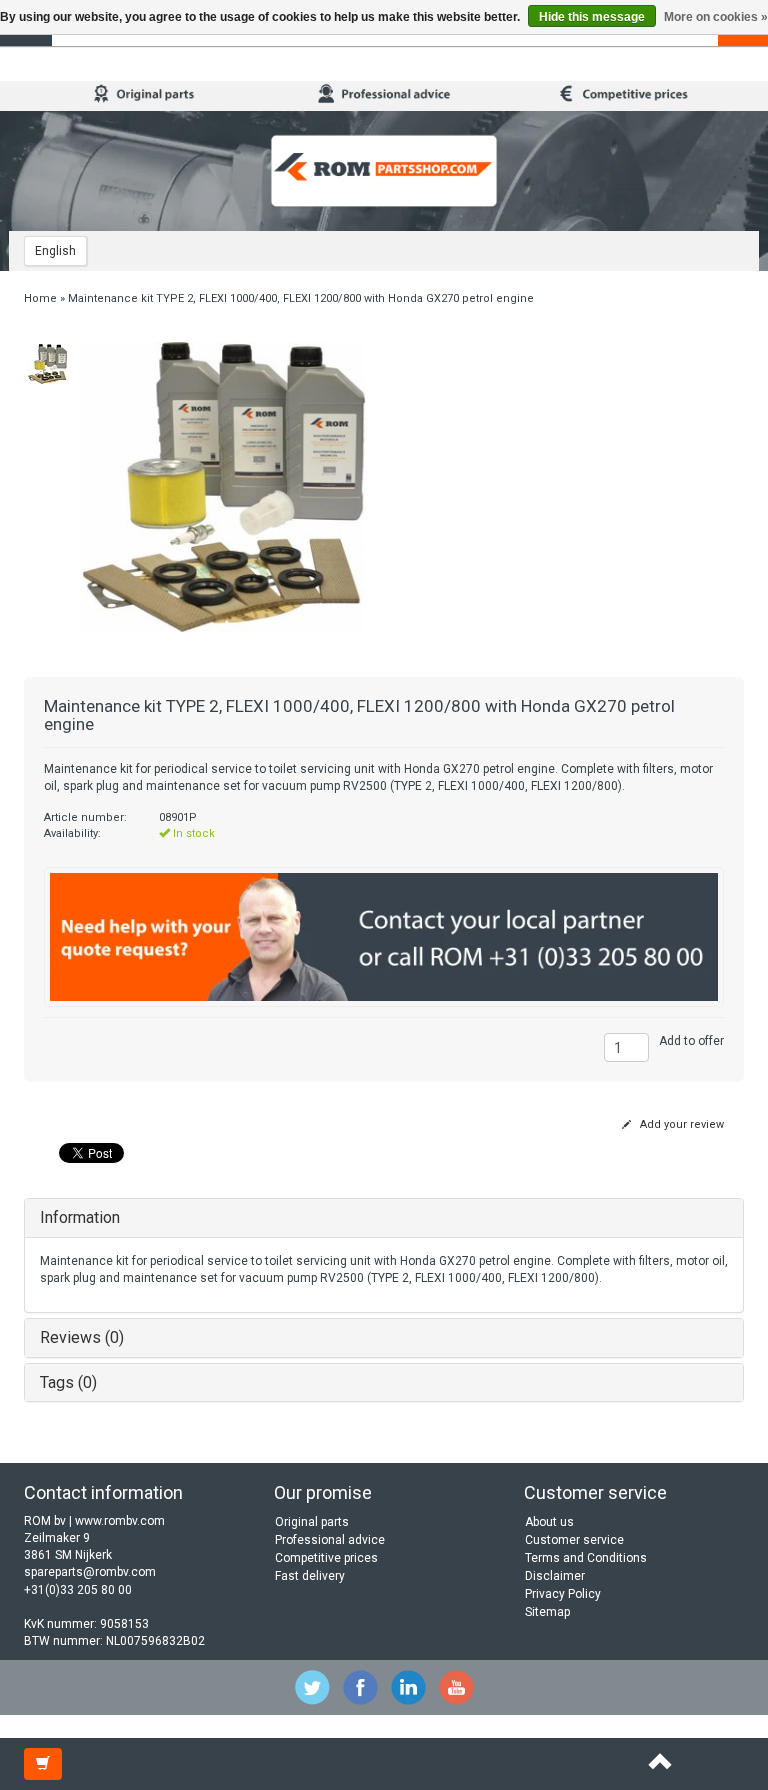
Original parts (312, 1522)
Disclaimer (555, 1576)
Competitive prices (326, 1558)
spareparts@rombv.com (90, 1572)
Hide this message (592, 17)
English (55, 251)
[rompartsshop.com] (384, 171)
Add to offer (691, 1041)
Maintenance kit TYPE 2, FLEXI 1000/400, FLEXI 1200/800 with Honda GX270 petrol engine (301, 298)
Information (80, 1217)
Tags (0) (68, 1382)
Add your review (680, 1124)
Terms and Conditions (586, 1558)
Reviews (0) (82, 1337)
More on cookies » (716, 17)
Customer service (574, 1540)
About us (549, 1522)
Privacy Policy (563, 1594)
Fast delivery (310, 1576)
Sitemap (547, 1612)
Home (40, 298)
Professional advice (330, 1540)
